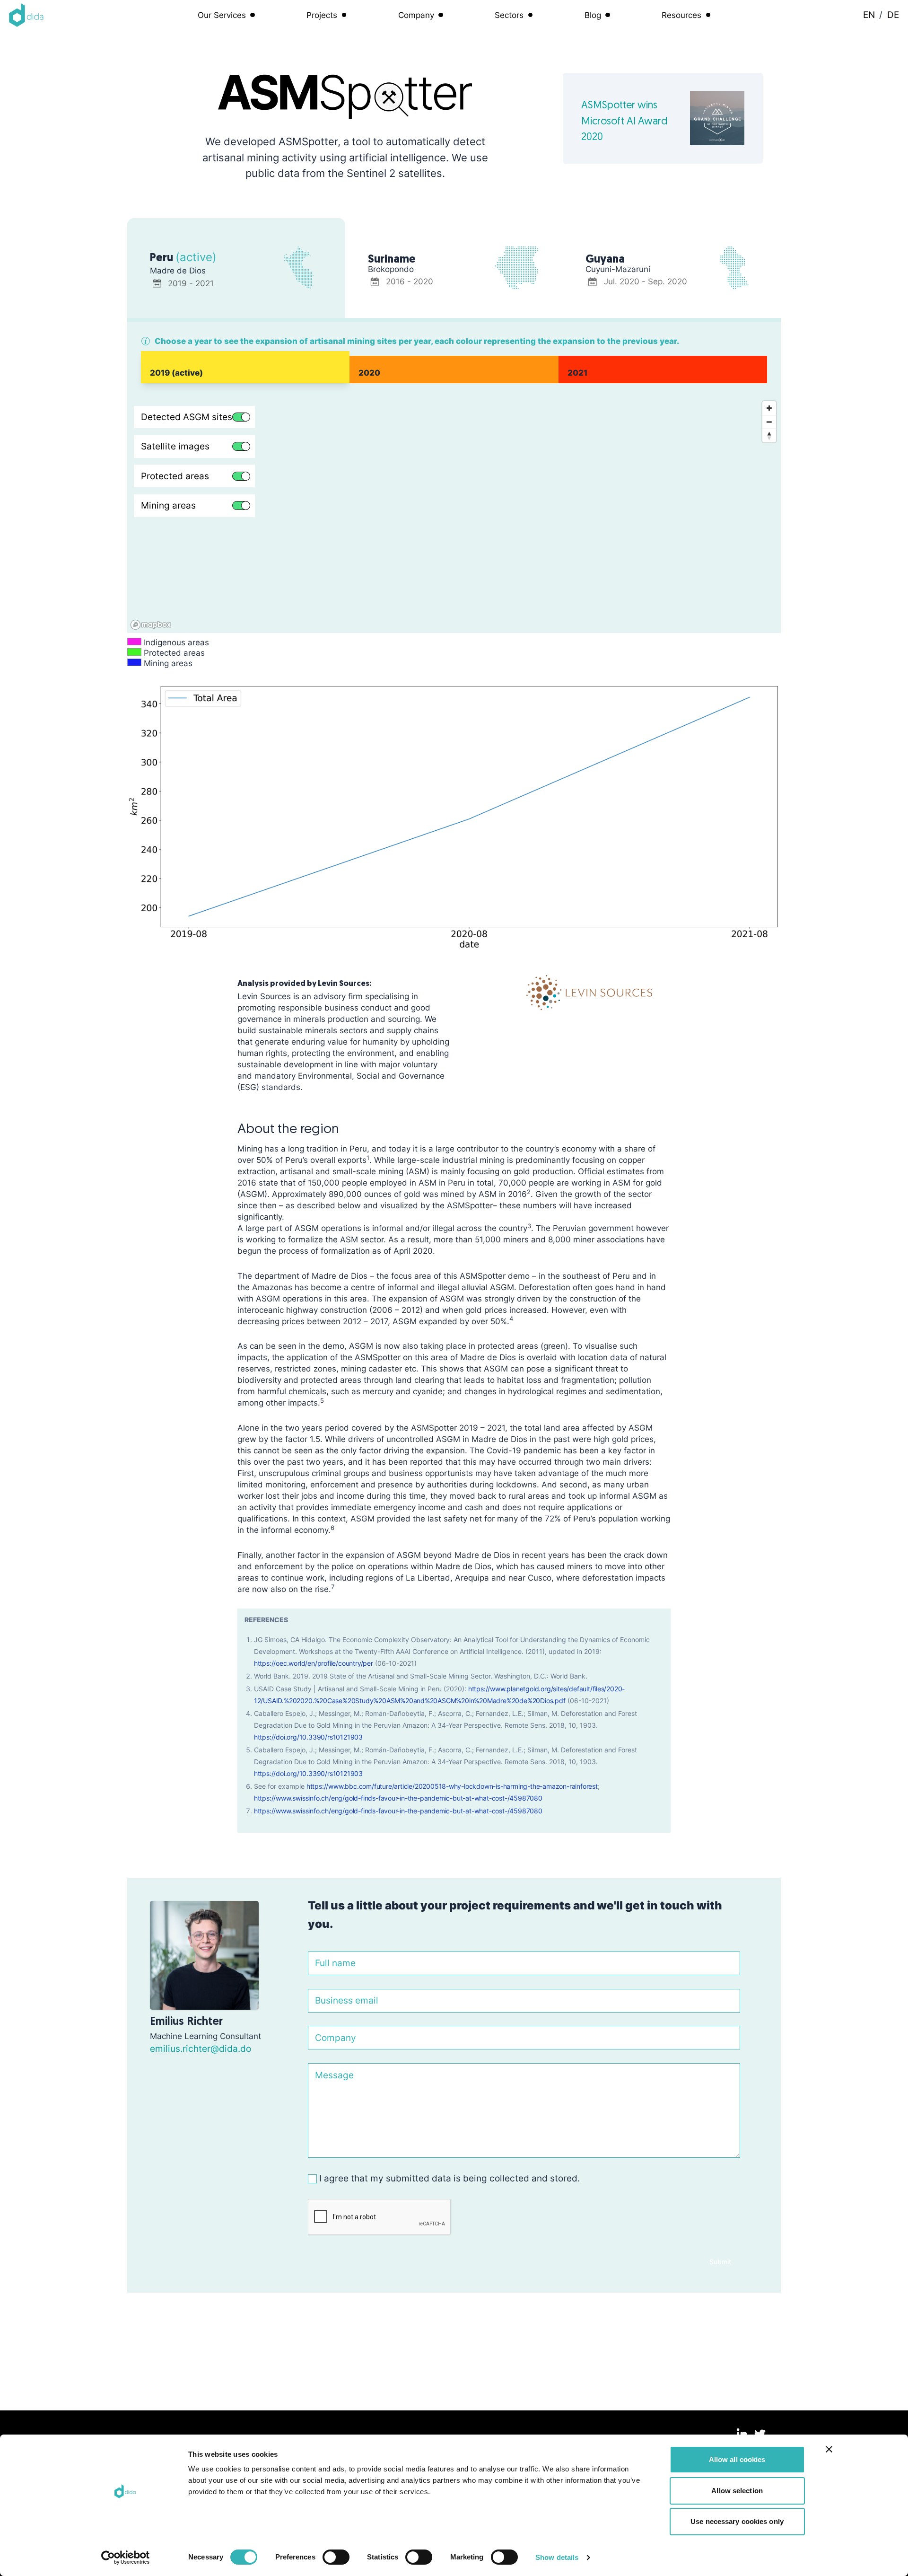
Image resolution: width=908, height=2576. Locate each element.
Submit (720, 2262)
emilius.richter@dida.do (201, 2048)
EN (869, 15)
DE (893, 15)
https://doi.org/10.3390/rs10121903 (308, 1737)
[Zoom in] (769, 408)
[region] (454, 515)
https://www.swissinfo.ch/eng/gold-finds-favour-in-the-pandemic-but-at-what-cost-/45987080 (398, 1798)
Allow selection (737, 2491)
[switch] (336, 2557)
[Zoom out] (769, 422)
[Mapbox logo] (151, 625)
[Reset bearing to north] (769, 435)
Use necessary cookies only (737, 2521)
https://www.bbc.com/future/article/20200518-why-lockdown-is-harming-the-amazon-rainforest (452, 1786)
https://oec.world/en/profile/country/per (314, 1663)
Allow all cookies (737, 2459)
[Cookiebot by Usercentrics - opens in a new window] (126, 2558)
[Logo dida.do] (26, 15)
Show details (557, 2557)
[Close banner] (829, 2449)
